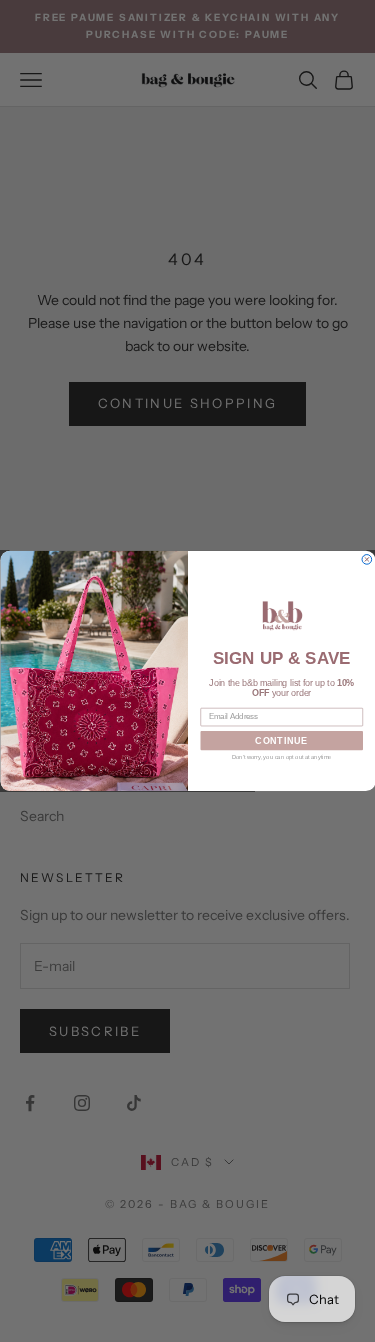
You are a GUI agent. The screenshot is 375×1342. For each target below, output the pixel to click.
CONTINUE (281, 741)
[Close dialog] (367, 560)
